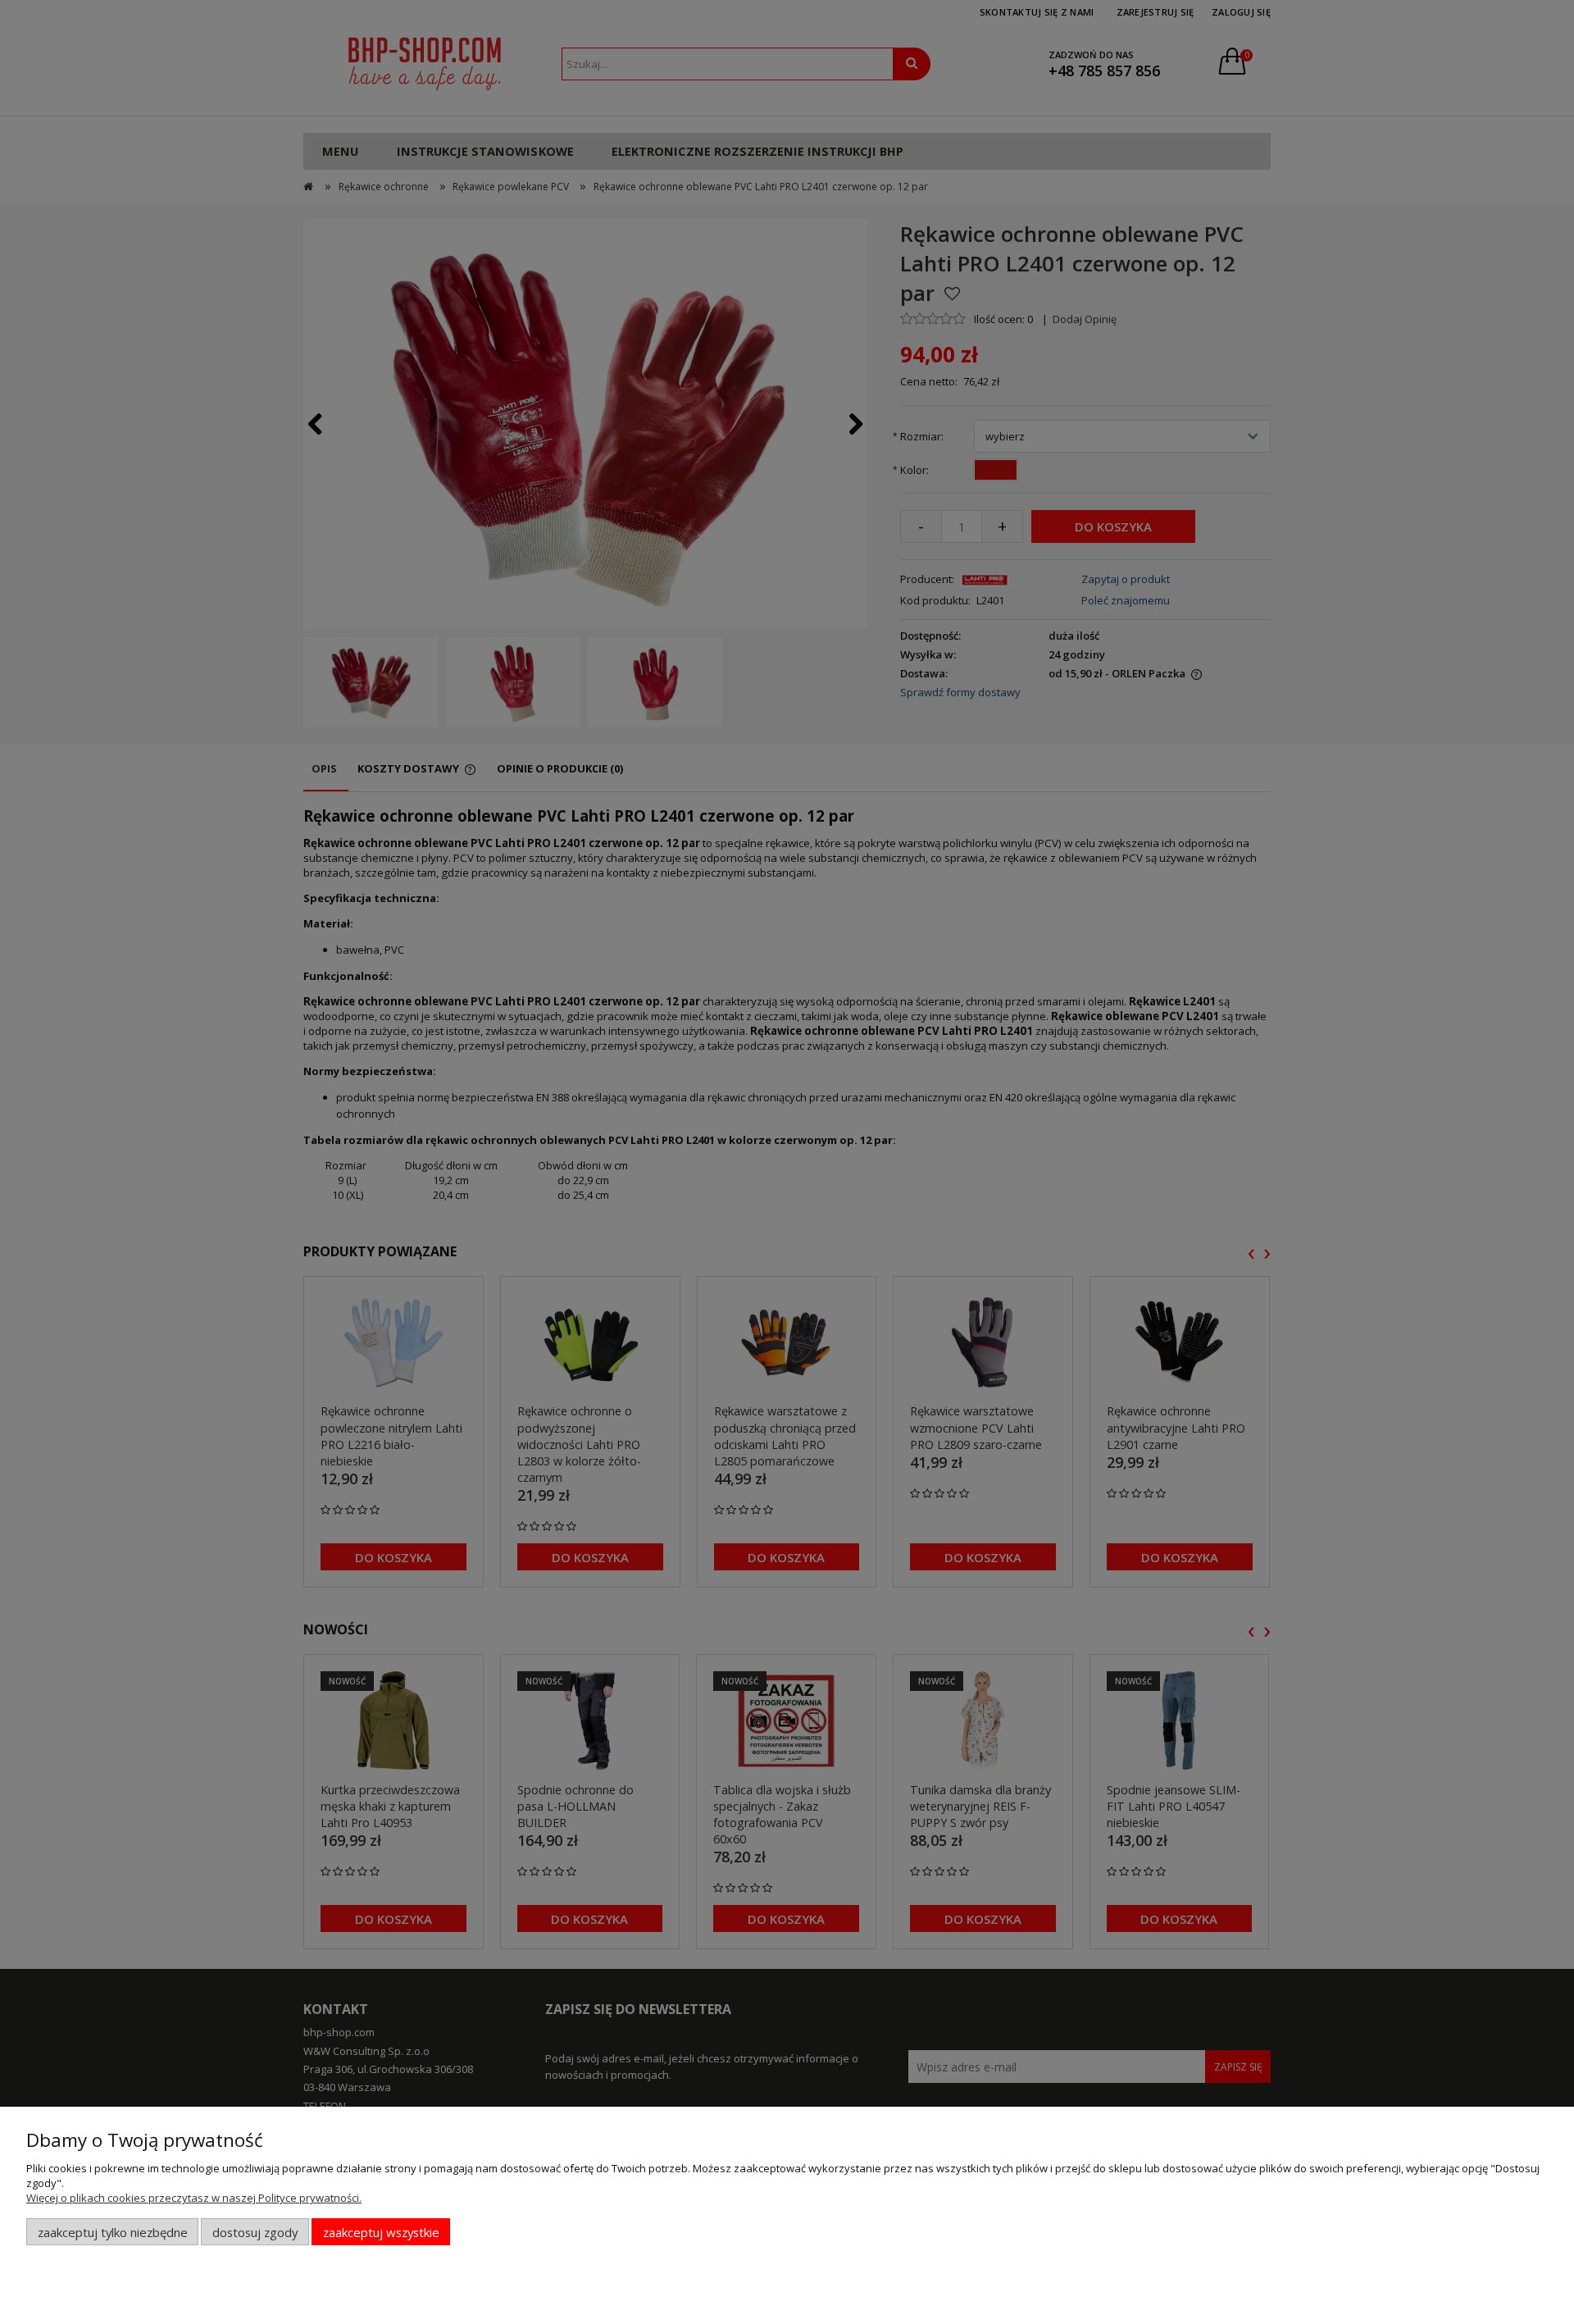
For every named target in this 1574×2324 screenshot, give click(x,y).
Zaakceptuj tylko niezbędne (113, 2232)
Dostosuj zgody (255, 2232)
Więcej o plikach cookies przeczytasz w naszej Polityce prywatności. (194, 2198)
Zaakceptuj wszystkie (381, 2232)
